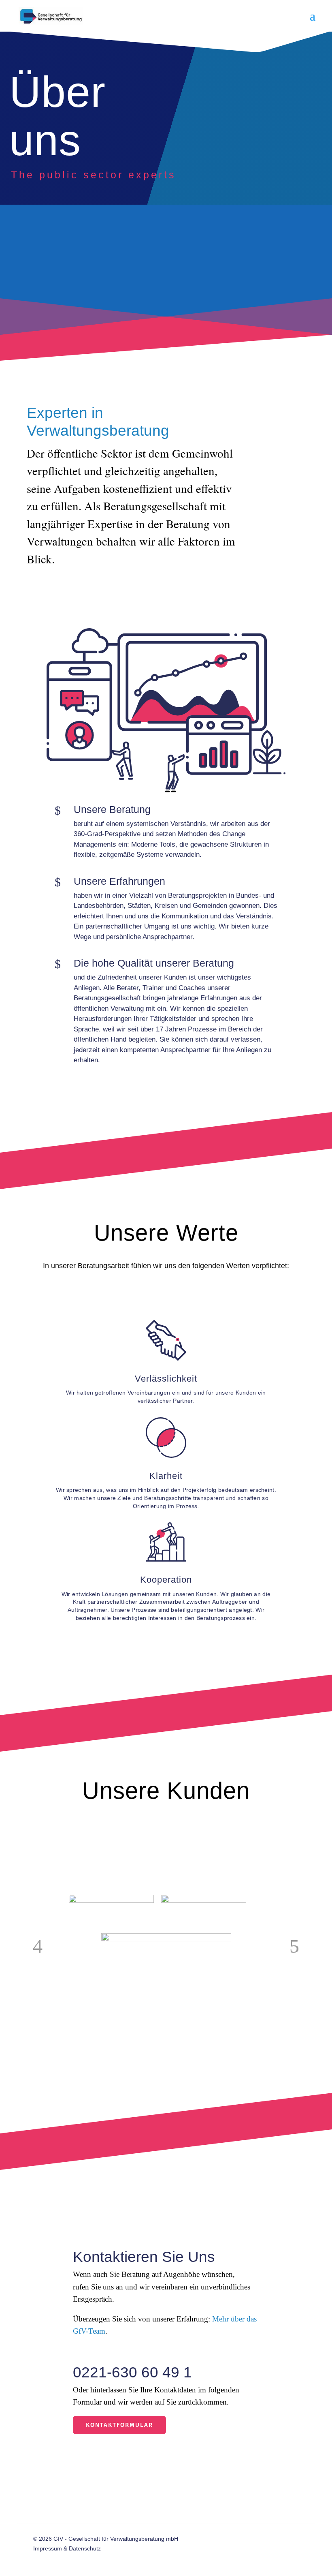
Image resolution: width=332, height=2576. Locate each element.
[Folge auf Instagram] (100, 2458)
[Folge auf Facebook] (81, 2458)
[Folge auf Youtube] (120, 2458)
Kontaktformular (119, 2425)
